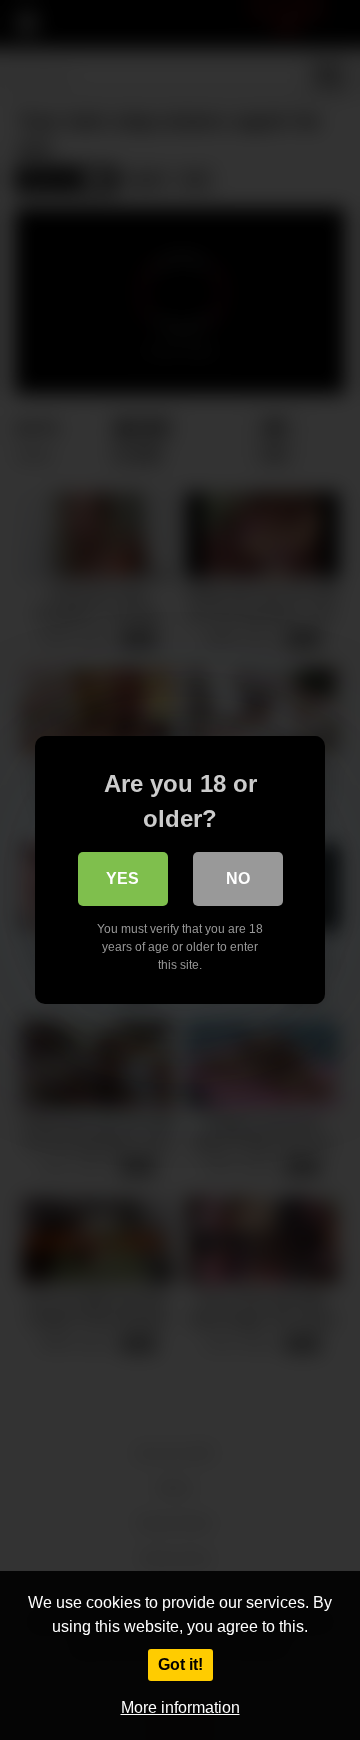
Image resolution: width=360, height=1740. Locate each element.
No (238, 878)
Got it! (180, 1664)
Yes (122, 878)
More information (180, 1707)
